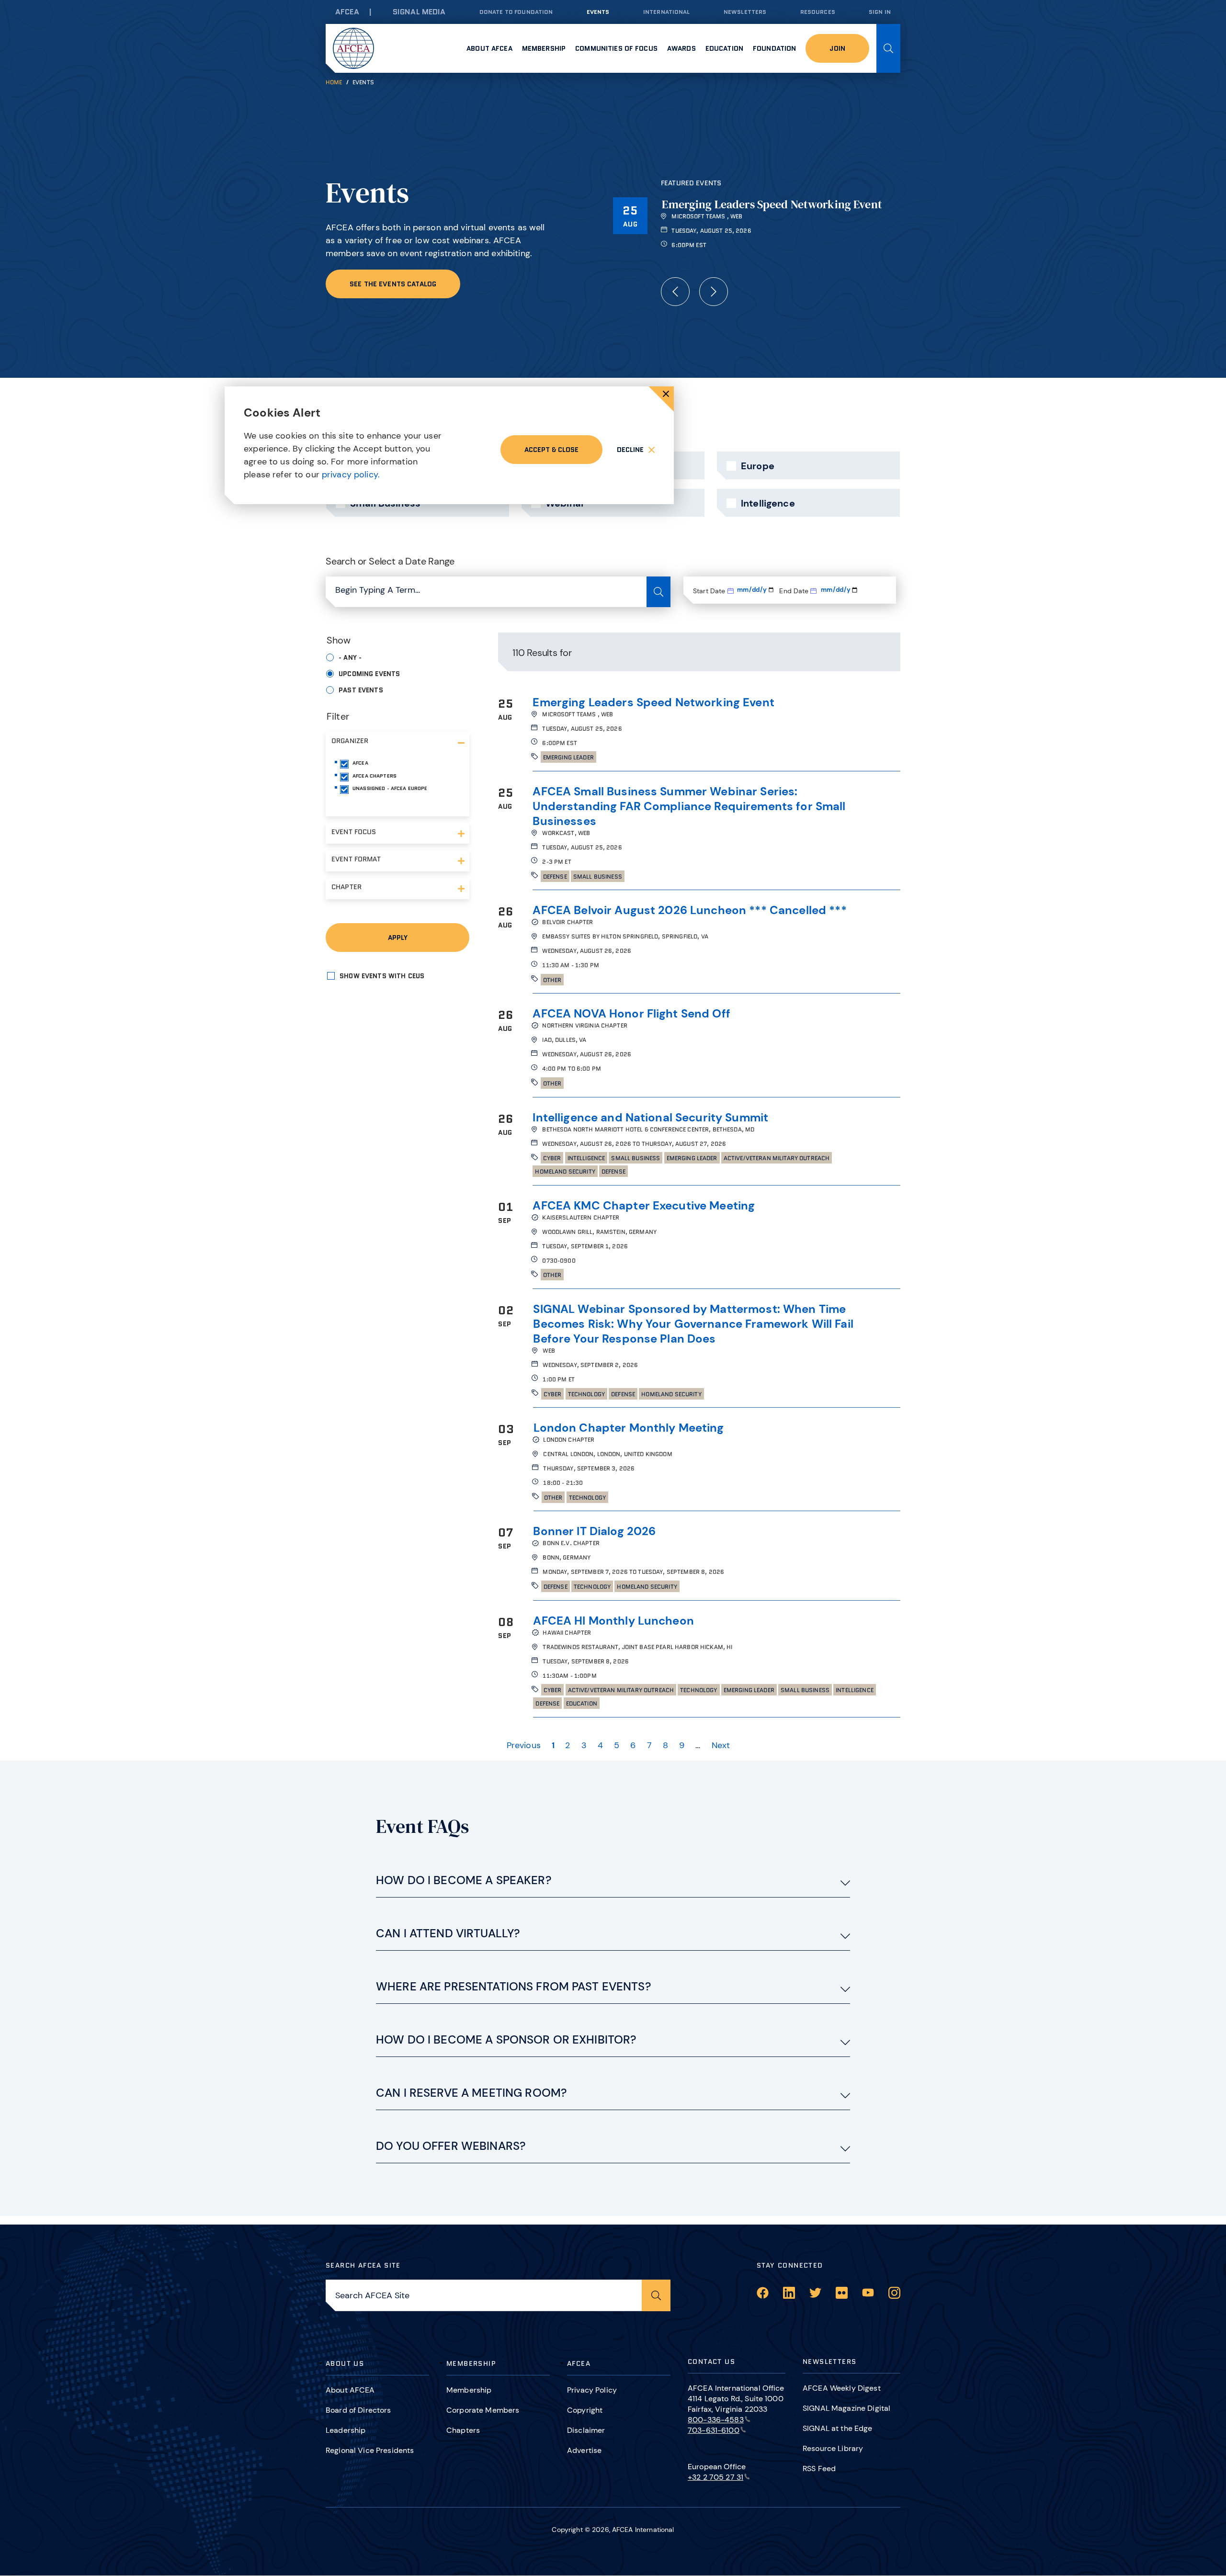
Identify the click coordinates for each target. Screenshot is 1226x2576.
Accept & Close (551, 450)
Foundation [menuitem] (774, 48)
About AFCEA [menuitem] (489, 48)
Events (598, 12)
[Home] (353, 48)
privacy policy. (351, 475)
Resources (818, 12)
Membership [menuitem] (544, 48)
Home (334, 82)
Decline (630, 450)
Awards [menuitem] (681, 48)
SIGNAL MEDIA (419, 12)
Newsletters (745, 12)
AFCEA (347, 12)
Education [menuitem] (724, 48)
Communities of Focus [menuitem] (616, 48)
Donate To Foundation (516, 12)
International (667, 12)
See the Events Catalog (393, 284)
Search (888, 48)
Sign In (880, 12)
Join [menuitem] (837, 48)
